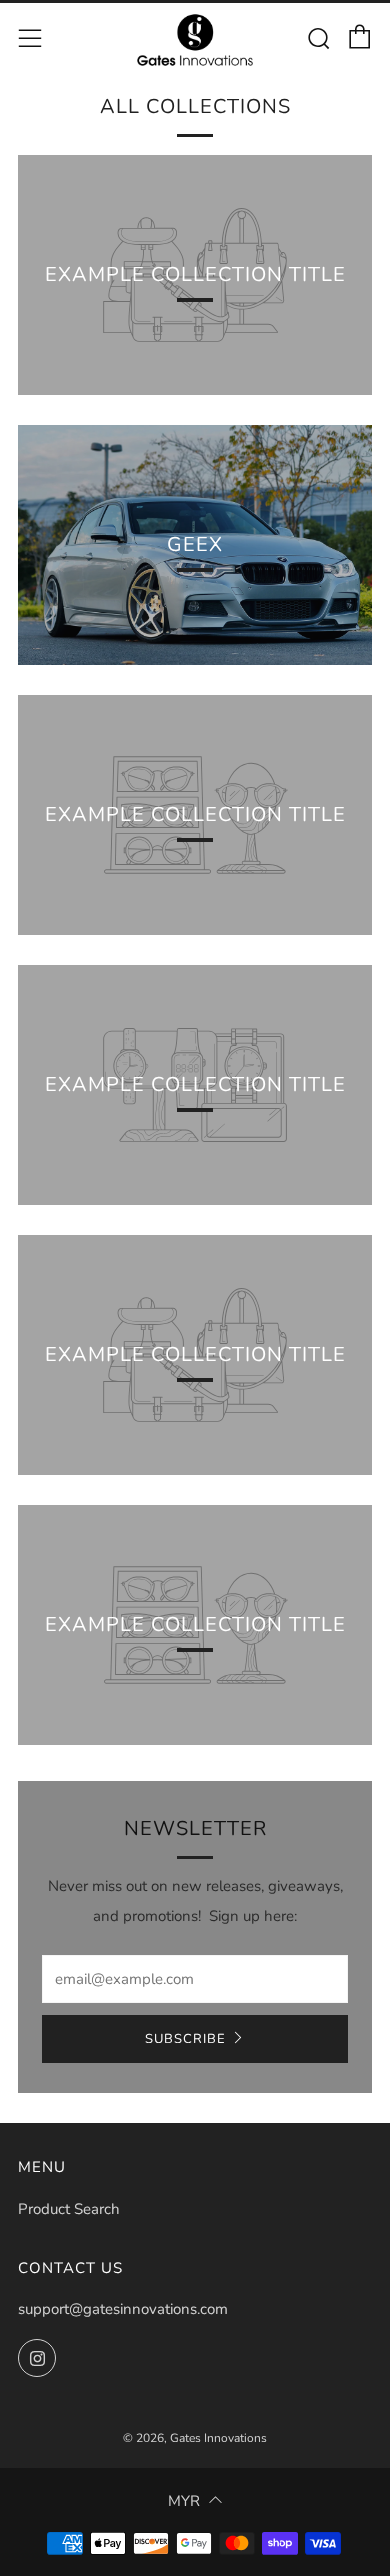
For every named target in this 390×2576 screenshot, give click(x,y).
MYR (184, 2501)
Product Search (69, 2209)
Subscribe (185, 2039)
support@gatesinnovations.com (123, 2309)
